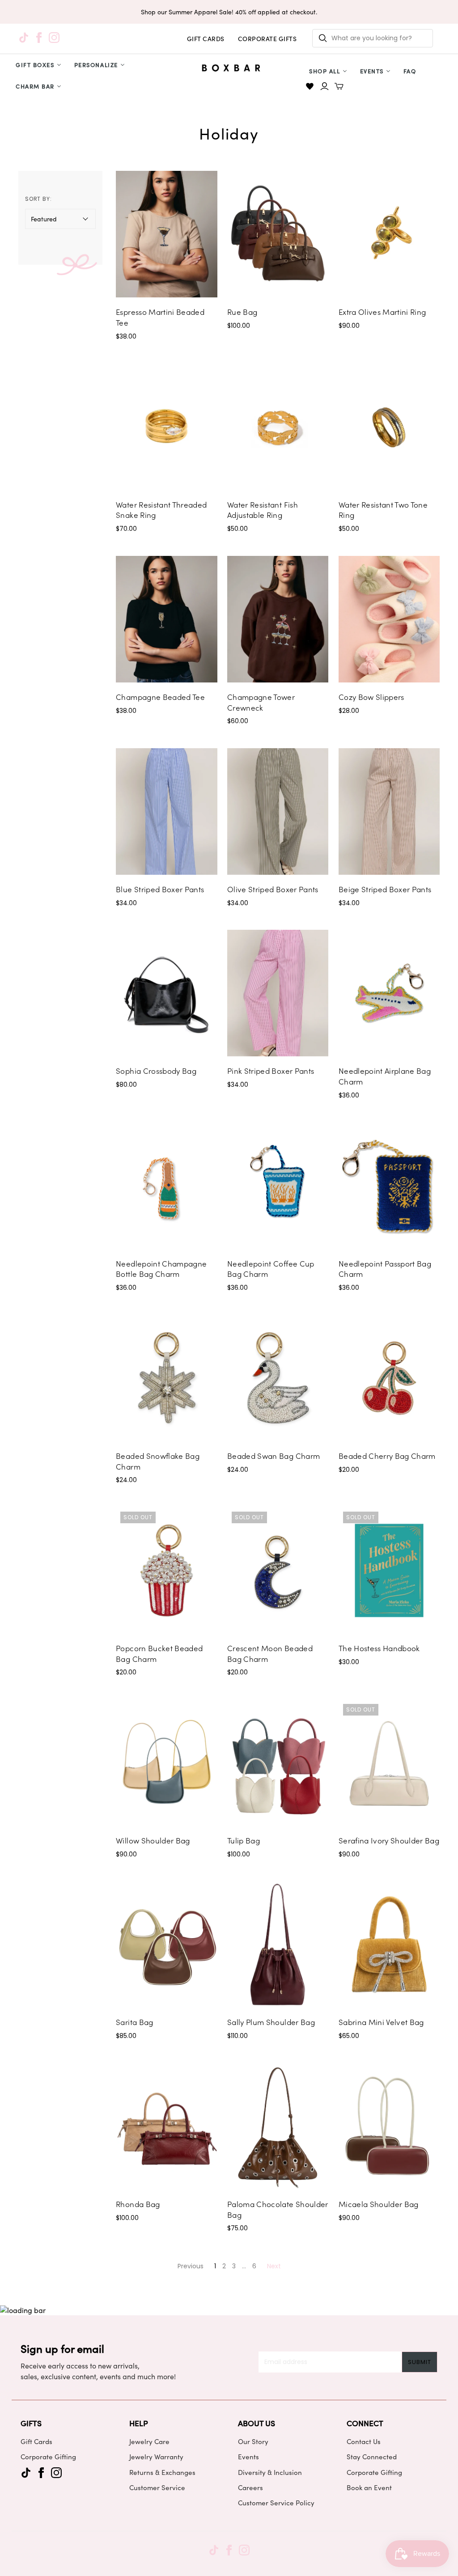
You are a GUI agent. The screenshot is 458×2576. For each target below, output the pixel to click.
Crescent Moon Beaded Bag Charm (270, 1653)
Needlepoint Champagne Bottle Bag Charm (161, 1269)
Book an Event (369, 2487)
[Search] (323, 38)
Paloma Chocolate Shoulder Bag (278, 2209)
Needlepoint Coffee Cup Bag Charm (271, 1269)
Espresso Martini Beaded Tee (160, 317)
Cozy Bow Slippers (371, 697)
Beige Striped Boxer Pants (385, 889)
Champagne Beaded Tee (160, 697)
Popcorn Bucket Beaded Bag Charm (159, 1653)
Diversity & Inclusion (270, 2472)
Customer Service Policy (276, 2503)
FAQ (410, 71)
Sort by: (39, 199)
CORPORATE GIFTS (267, 39)
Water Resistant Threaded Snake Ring (161, 510)
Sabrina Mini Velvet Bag (381, 2022)
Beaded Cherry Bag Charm (387, 1456)
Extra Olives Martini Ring (382, 312)
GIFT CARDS (206, 39)
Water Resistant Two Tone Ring (383, 510)
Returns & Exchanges (162, 2472)
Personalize (96, 65)
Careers (250, 2487)
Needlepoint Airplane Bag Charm (385, 1076)
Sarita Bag (134, 2022)
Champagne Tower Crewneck (261, 702)
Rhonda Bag (138, 2204)
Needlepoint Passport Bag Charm (385, 1269)
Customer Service (157, 2487)
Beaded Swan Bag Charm (274, 1456)
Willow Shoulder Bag (153, 1840)
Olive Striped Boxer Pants (273, 889)
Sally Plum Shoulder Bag (271, 2022)
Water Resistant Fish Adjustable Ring (263, 510)
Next (274, 2266)
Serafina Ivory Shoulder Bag (389, 1840)
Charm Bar (35, 86)
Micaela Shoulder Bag (379, 2204)
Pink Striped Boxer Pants (271, 1071)
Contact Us (364, 2441)
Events (372, 71)
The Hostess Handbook (379, 1648)
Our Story (253, 2441)
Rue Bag (242, 312)
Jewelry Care (149, 2441)
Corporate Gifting (48, 2457)
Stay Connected (372, 2457)
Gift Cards (36, 2441)
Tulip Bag (244, 1840)
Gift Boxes (35, 65)
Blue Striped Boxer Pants (160, 889)
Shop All (324, 71)
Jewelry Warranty (156, 2457)
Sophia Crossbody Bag (156, 1071)
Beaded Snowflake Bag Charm (158, 1461)
